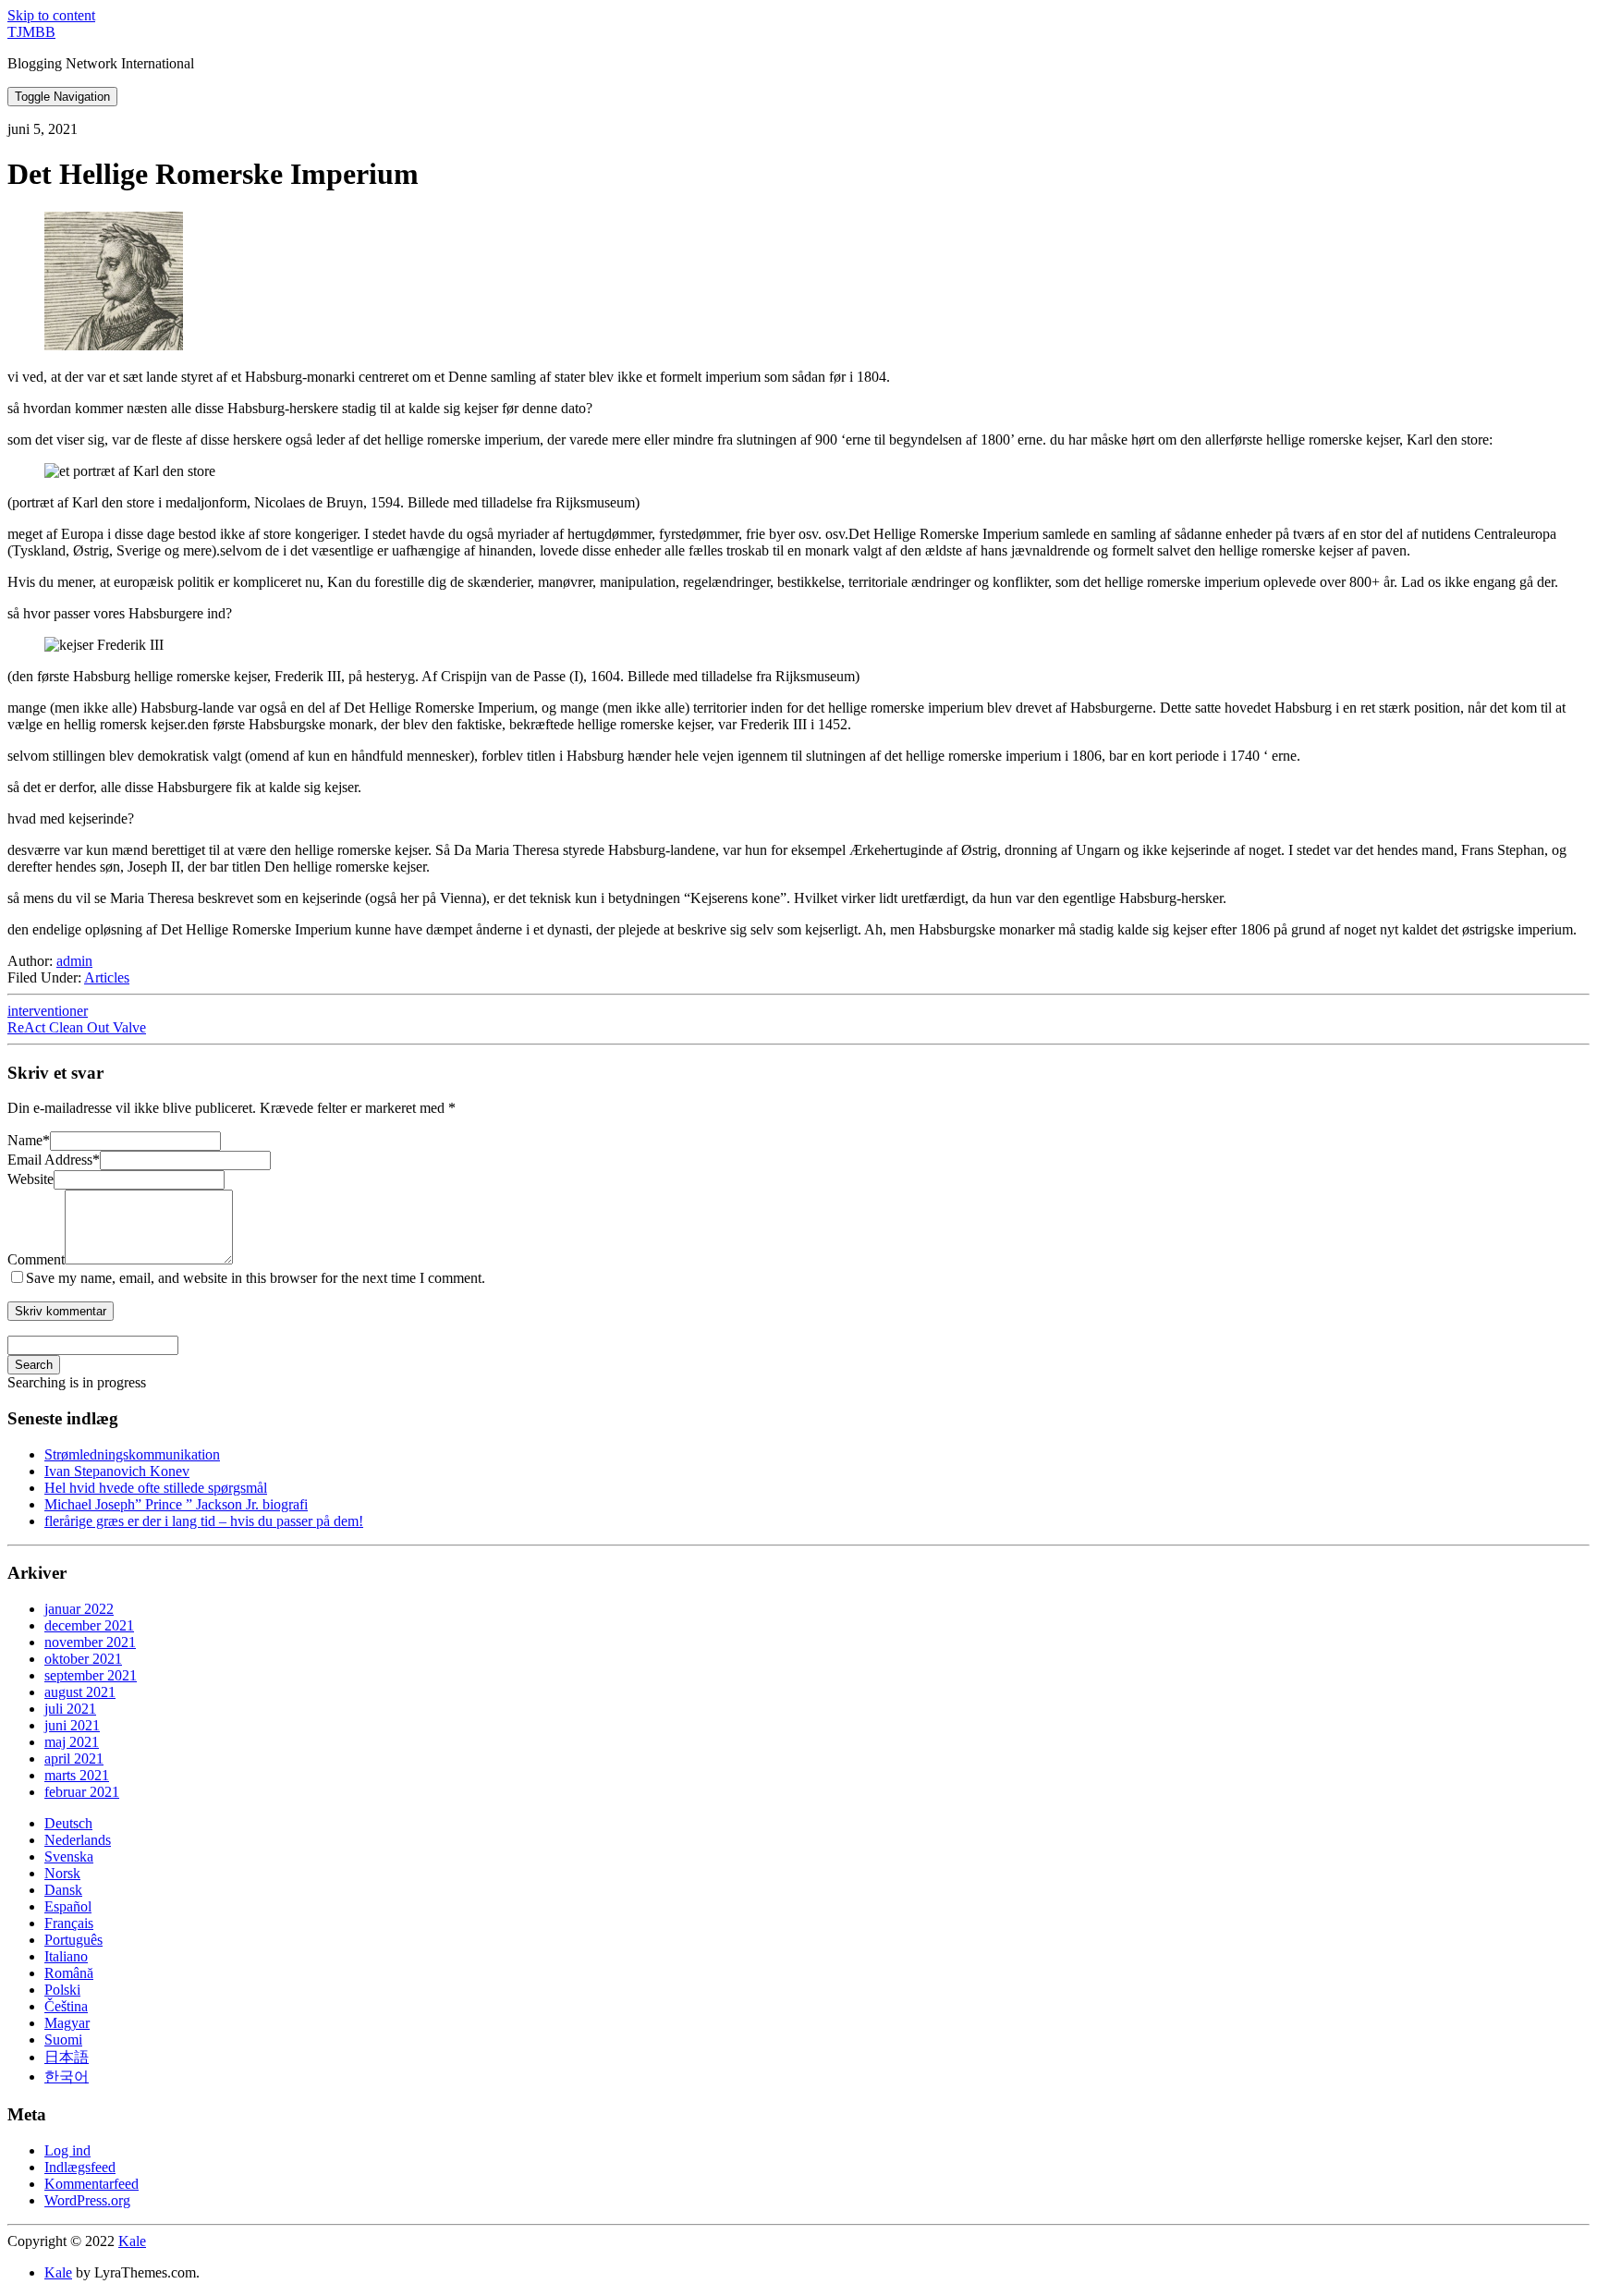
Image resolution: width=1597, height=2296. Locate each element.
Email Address (54, 1160)
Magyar (67, 2023)
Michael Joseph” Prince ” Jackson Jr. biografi (176, 1504)
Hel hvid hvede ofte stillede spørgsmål (156, 1488)
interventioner (48, 1011)
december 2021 (89, 1625)
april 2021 (74, 1759)
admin (74, 961)
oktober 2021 (83, 1659)
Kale (132, 2241)
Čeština (66, 2006)
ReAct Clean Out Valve (77, 1027)
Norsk (62, 1873)
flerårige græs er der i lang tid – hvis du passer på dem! (204, 1521)
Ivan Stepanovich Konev (117, 1471)
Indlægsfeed (80, 2167)
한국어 (67, 2076)
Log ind (67, 2150)
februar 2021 (82, 1792)
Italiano (66, 1956)
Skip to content (51, 15)
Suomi (63, 2040)
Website (30, 1179)
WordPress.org (87, 2200)
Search (34, 1365)
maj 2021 (72, 1742)
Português (73, 1940)
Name (29, 1140)
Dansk (63, 1890)
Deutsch (68, 1823)
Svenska (69, 1856)
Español (68, 1906)
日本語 (67, 2057)
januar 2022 (79, 1609)
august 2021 (80, 1692)
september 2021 (91, 1675)
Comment (36, 1259)
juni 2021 (72, 1725)
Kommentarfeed (91, 2184)
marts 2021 (77, 1775)
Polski (62, 1990)
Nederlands (78, 1840)
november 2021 (90, 1642)
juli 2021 (70, 1709)
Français (69, 1923)
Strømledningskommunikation (132, 1454)
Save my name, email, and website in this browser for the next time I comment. (256, 1278)
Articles (107, 977)
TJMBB (31, 32)
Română (69, 1973)
